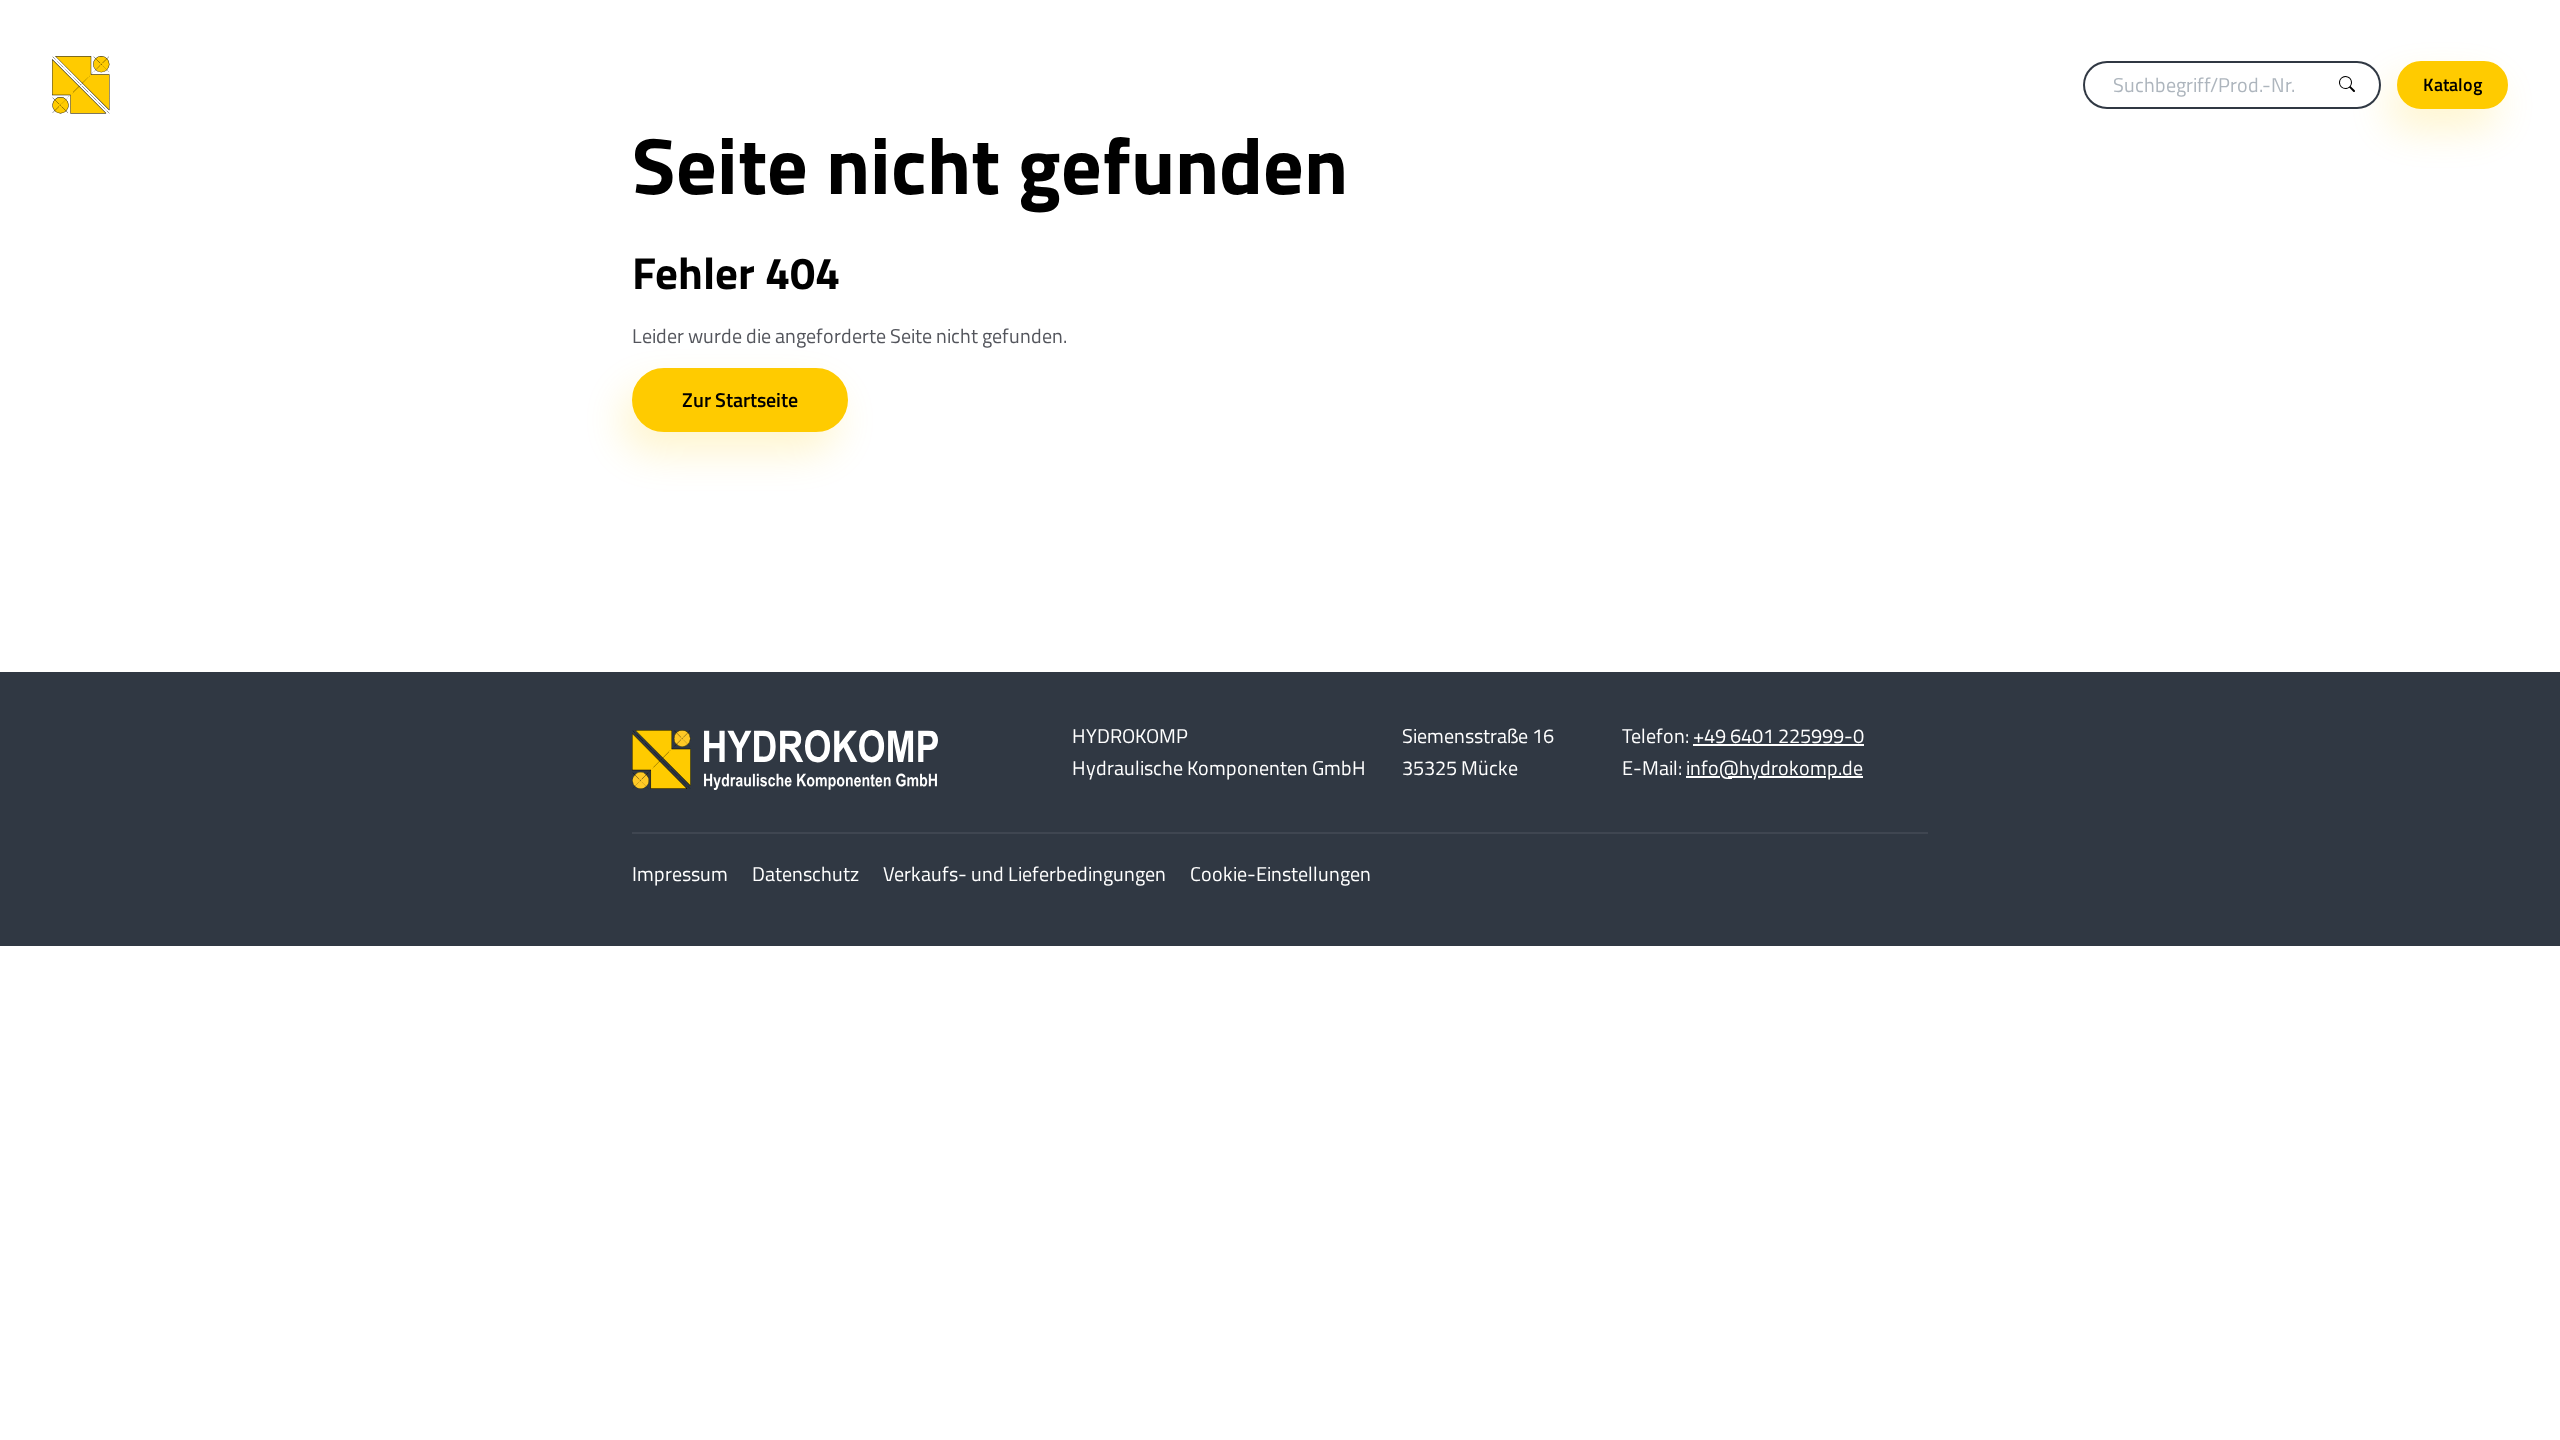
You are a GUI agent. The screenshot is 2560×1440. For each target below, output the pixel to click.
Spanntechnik (1104, 84)
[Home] (202, 85)
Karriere (2337, 20)
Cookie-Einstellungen (1280, 873)
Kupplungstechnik (933, 84)
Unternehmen (2446, 20)
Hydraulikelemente (1496, 84)
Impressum (680, 873)
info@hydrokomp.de (1774, 767)
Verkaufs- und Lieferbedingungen (1024, 873)
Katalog (2452, 84)
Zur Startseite (740, 399)
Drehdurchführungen (1288, 84)
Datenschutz (805, 873)
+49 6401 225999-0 (1778, 735)
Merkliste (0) (2235, 20)
